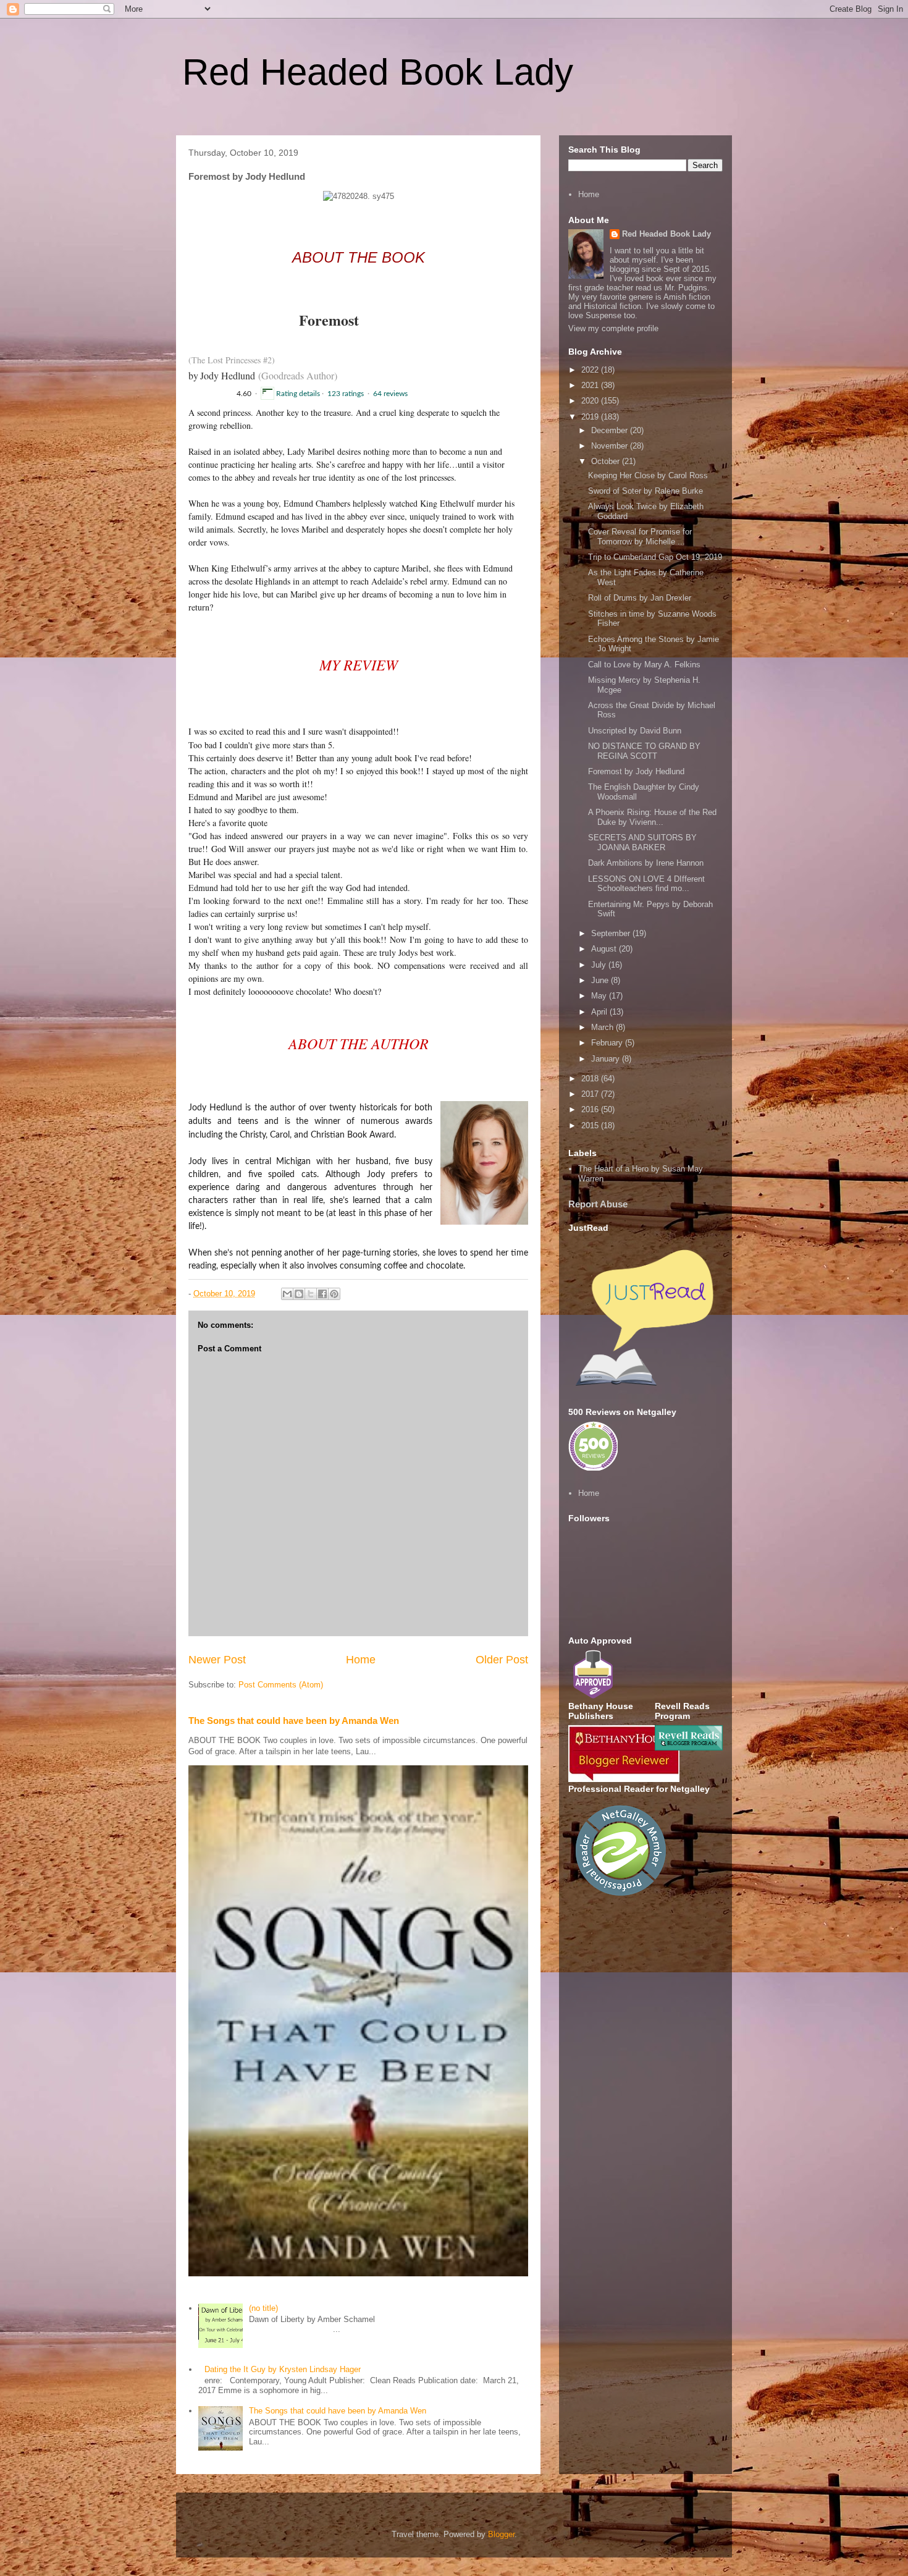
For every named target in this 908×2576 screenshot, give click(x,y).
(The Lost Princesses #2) (232, 360)
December (611, 430)
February (608, 1043)
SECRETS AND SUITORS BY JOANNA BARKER (642, 842)
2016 (591, 1109)
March (603, 1027)
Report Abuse (598, 1204)
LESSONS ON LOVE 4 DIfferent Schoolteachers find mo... (646, 884)
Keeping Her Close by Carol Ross (648, 475)
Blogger (501, 2534)
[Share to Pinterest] (334, 1294)
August (605, 949)
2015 (591, 1125)
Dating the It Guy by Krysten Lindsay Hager (283, 2369)
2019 (591, 417)
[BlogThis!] (299, 1294)
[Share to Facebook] (322, 1294)
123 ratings (347, 394)
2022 (591, 370)
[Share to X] (311, 1294)
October (607, 461)
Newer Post (217, 1660)
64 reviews (390, 394)
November (611, 446)
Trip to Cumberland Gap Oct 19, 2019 (655, 557)
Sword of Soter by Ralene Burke (645, 491)
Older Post (502, 1660)
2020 (591, 401)
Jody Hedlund (228, 375)
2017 (591, 1094)
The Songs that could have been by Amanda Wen (294, 1721)
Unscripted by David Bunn (635, 731)
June (601, 980)
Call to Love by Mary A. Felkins (644, 665)
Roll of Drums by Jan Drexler (640, 598)
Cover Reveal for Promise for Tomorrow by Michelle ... (640, 537)
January (607, 1059)
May (600, 996)
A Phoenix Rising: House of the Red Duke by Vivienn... (652, 817)
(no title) (263, 2308)
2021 (591, 385)
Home (361, 1660)
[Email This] (287, 1294)
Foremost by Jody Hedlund (636, 771)
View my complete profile (613, 328)
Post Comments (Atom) (281, 1685)
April (600, 1012)
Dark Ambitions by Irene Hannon (646, 863)
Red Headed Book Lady (378, 72)
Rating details (298, 394)
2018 (591, 1079)
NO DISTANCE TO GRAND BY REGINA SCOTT (644, 751)
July (600, 965)
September (612, 933)
